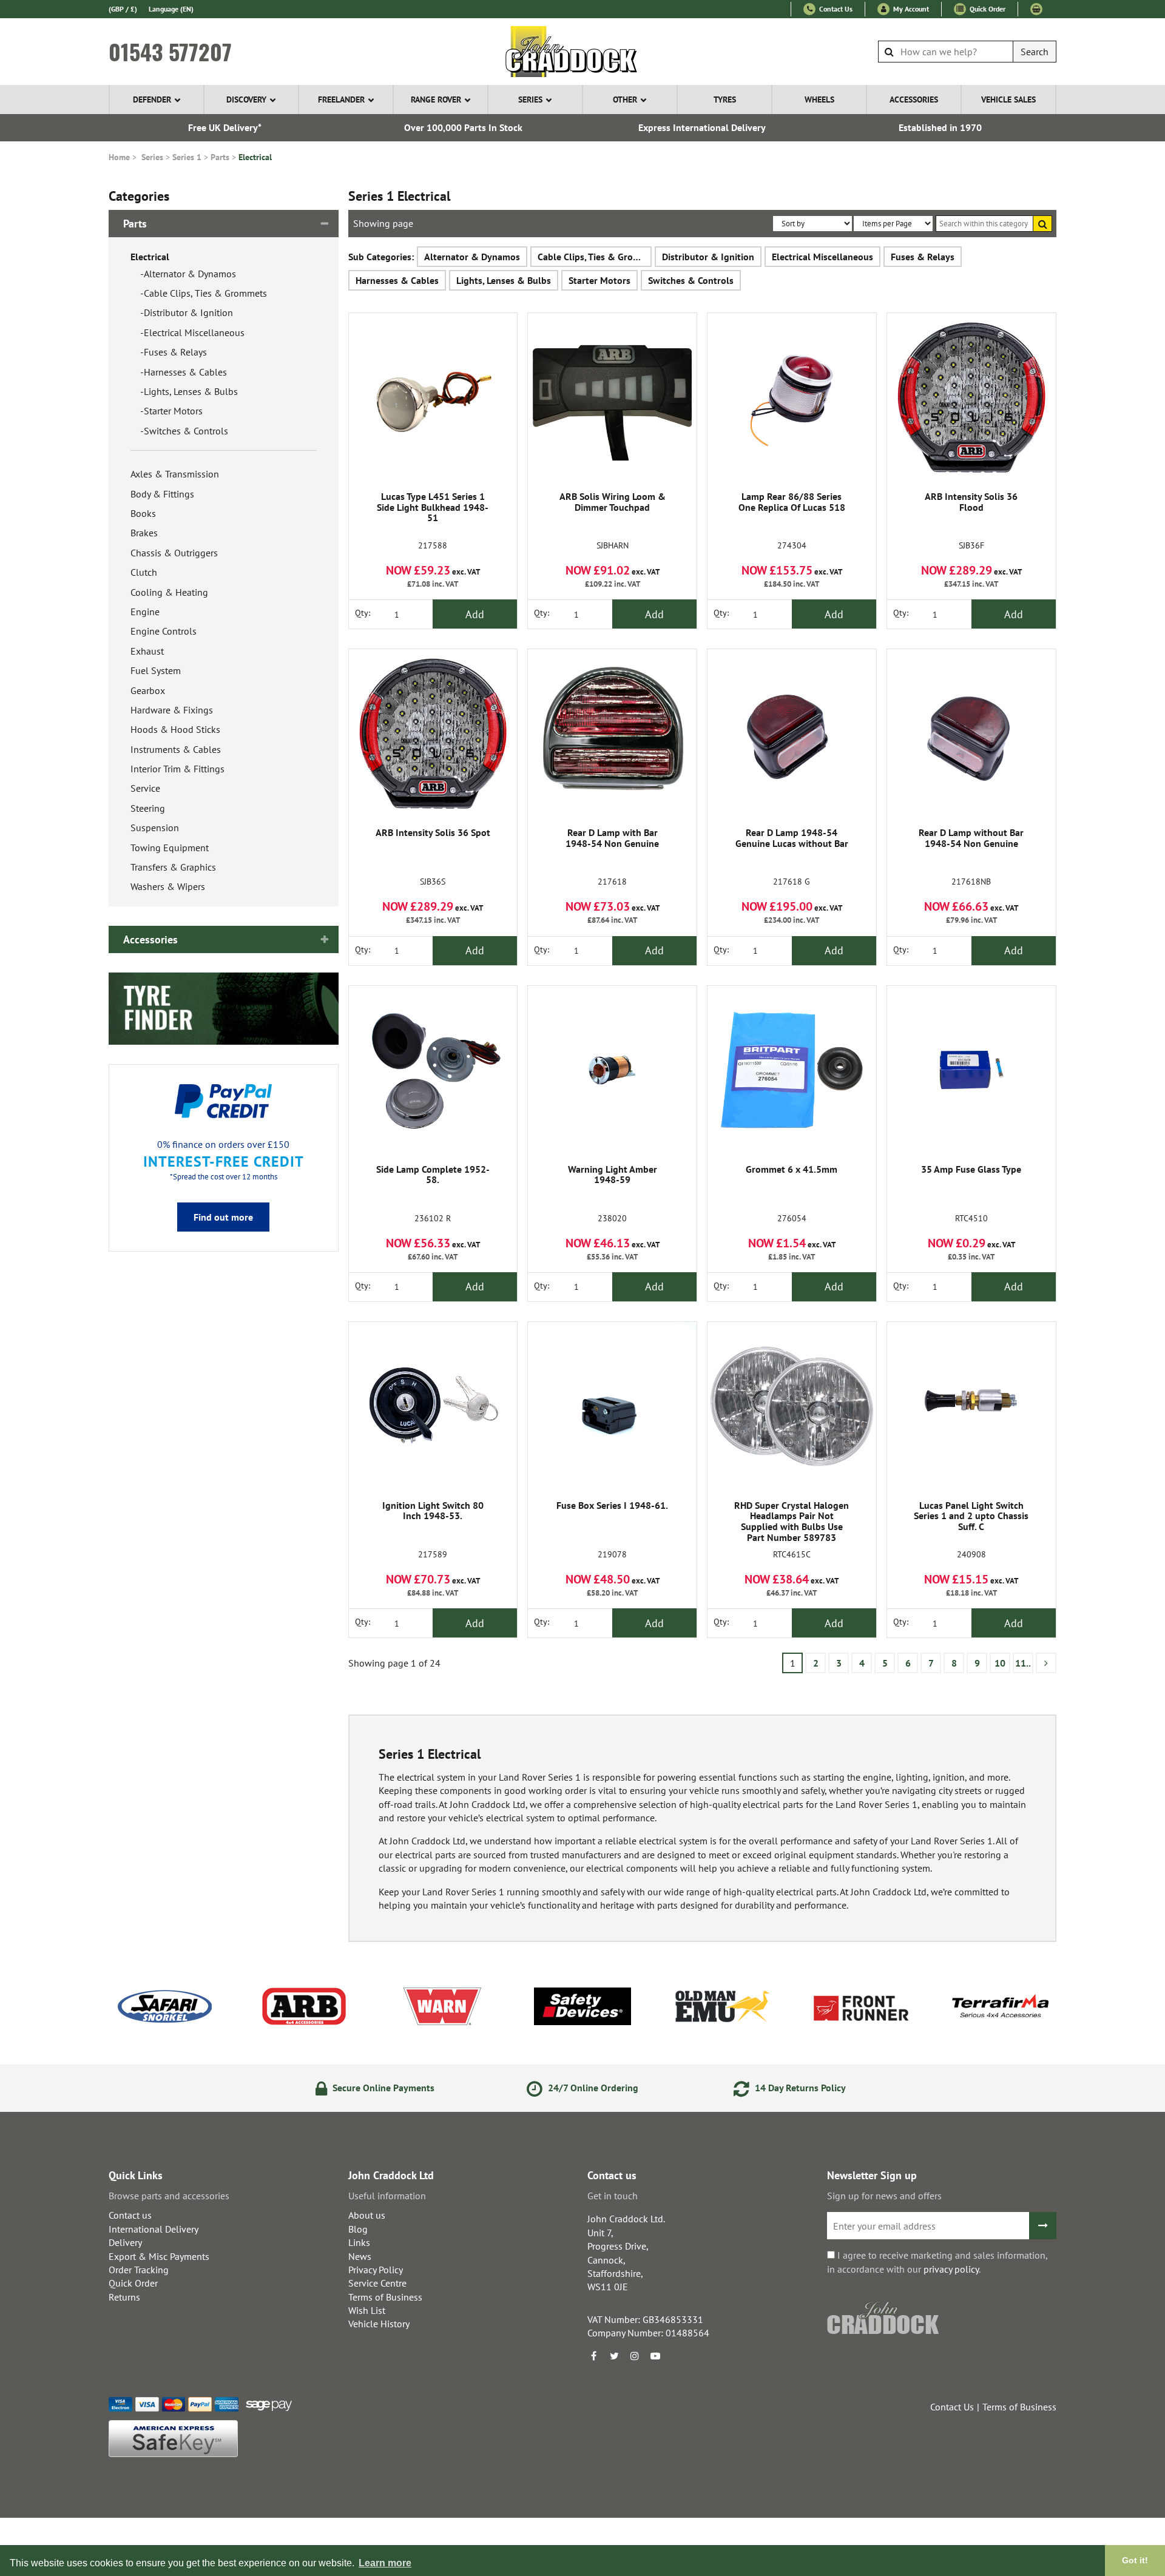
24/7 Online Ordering (592, 2088)
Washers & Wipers (168, 886)
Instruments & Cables (176, 749)
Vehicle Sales (1008, 99)
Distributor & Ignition (188, 312)
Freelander (341, 99)
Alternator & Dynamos (190, 274)
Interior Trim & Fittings (177, 769)
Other (625, 99)
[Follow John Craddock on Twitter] (614, 2356)
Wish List (367, 2310)
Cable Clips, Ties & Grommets (205, 293)
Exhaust (147, 651)
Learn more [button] (385, 2563)
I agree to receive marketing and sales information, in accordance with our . (937, 2262)
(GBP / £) (123, 9)
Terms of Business (385, 2297)
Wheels (819, 99)
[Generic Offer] (224, 1008)
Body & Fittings (162, 494)
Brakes (144, 533)
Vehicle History (379, 2324)
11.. (1023, 1663)
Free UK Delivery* (225, 127)
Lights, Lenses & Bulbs (191, 391)
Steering (148, 808)
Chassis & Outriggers (174, 553)
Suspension (155, 828)
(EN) (171, 9)
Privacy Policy (376, 2270)
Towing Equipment (170, 848)
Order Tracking (139, 2270)
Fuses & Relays (175, 352)
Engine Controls (164, 631)
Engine (145, 612)
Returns (124, 2297)
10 (1000, 1663)
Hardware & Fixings (172, 710)
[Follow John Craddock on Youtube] (655, 2356)
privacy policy (951, 2269)
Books (143, 513)
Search (1035, 52)
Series (530, 99)
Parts (220, 157)
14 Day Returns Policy (799, 2088)
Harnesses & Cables (185, 372)
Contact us (130, 2215)
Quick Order (987, 9)
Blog (358, 2229)
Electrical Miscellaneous (194, 332)
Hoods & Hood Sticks (175, 729)
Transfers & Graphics (173, 867)
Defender (152, 99)
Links (359, 2242)
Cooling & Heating (169, 592)
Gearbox (148, 690)
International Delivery (154, 2229)
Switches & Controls (186, 431)
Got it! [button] (1135, 2560)
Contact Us (835, 9)
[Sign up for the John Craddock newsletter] (1043, 2226)
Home (119, 157)
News (360, 2256)
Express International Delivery (702, 127)
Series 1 (187, 157)
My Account (910, 9)
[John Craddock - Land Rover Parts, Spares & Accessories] (583, 52)
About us (367, 2215)
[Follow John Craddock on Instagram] (635, 2356)
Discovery (246, 99)
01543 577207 (170, 52)
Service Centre (377, 2283)
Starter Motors (173, 411)
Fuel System (156, 670)
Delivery (125, 2242)
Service (145, 788)
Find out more (223, 1217)
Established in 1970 (940, 127)
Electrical (255, 157)
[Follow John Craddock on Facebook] (593, 2356)
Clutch (144, 572)
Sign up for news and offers (884, 2196)
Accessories (914, 99)
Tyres (725, 99)
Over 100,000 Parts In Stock (463, 127)
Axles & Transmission (175, 474)
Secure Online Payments (382, 2088)
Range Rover (436, 99)
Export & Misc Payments (159, 2256)
